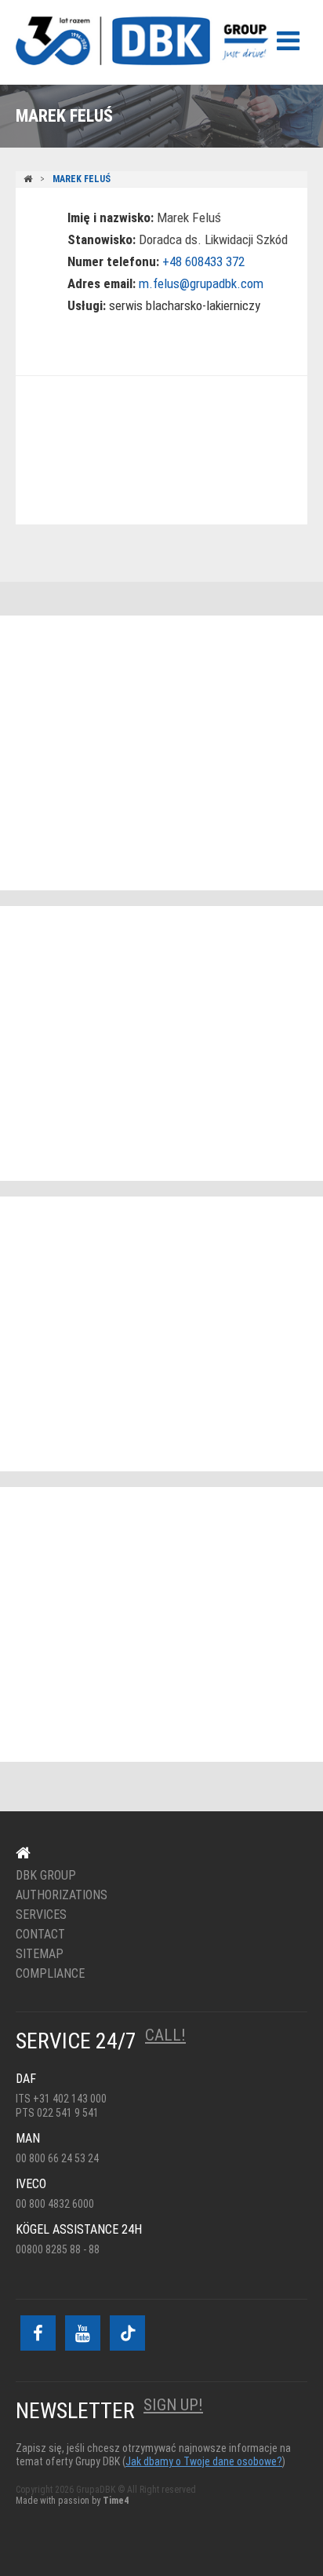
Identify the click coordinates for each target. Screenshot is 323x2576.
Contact (40, 1935)
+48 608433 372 (203, 261)
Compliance (50, 1974)
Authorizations (62, 1895)
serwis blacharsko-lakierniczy (185, 305)
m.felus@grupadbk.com (201, 283)
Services (41, 1915)
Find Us (152, 451)
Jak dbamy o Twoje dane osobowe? (204, 2461)
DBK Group (46, 1876)
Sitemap (40, 1954)
